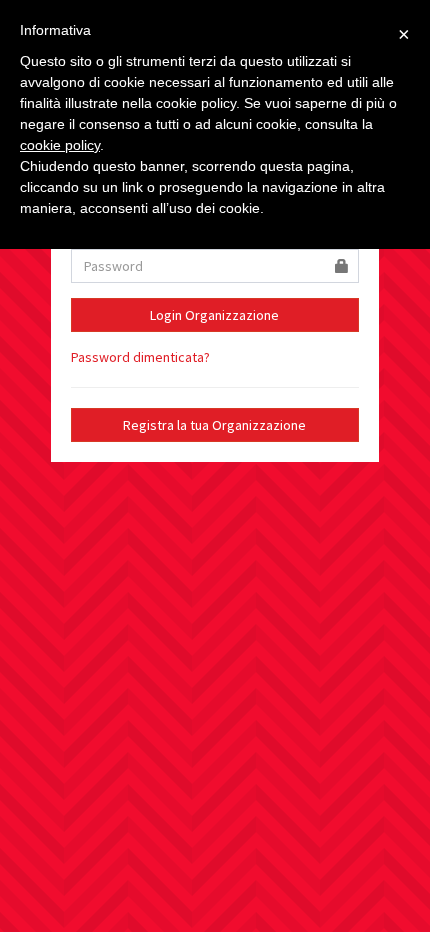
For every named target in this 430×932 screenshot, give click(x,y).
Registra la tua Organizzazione (214, 425)
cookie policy (60, 145)
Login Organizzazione (214, 315)
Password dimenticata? (140, 357)
